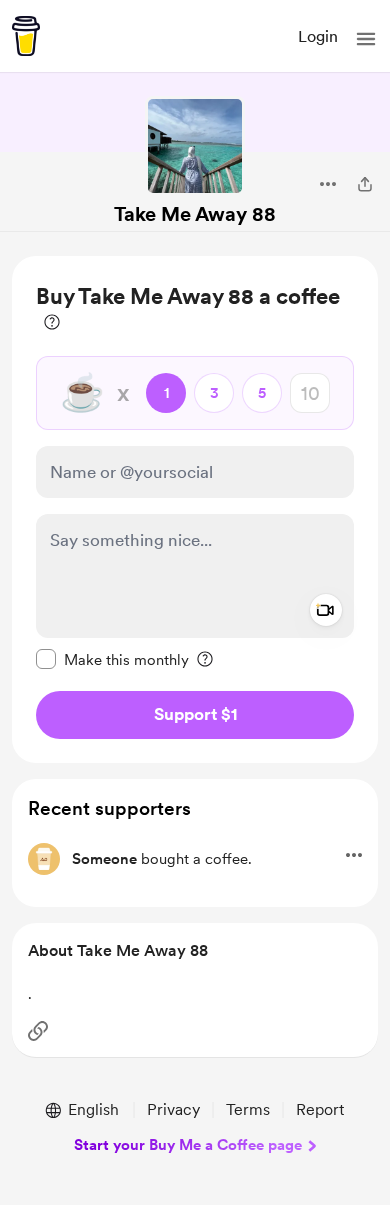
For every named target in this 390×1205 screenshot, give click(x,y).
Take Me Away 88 (195, 214)
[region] (195, 509)
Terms (248, 1109)
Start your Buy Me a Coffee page (188, 1145)
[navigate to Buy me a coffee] (26, 36)
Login (318, 36)
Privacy (173, 1109)
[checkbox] (112, 659)
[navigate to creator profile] (195, 146)
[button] (366, 39)
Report (320, 1109)
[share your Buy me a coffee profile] (365, 184)
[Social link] (38, 1031)
